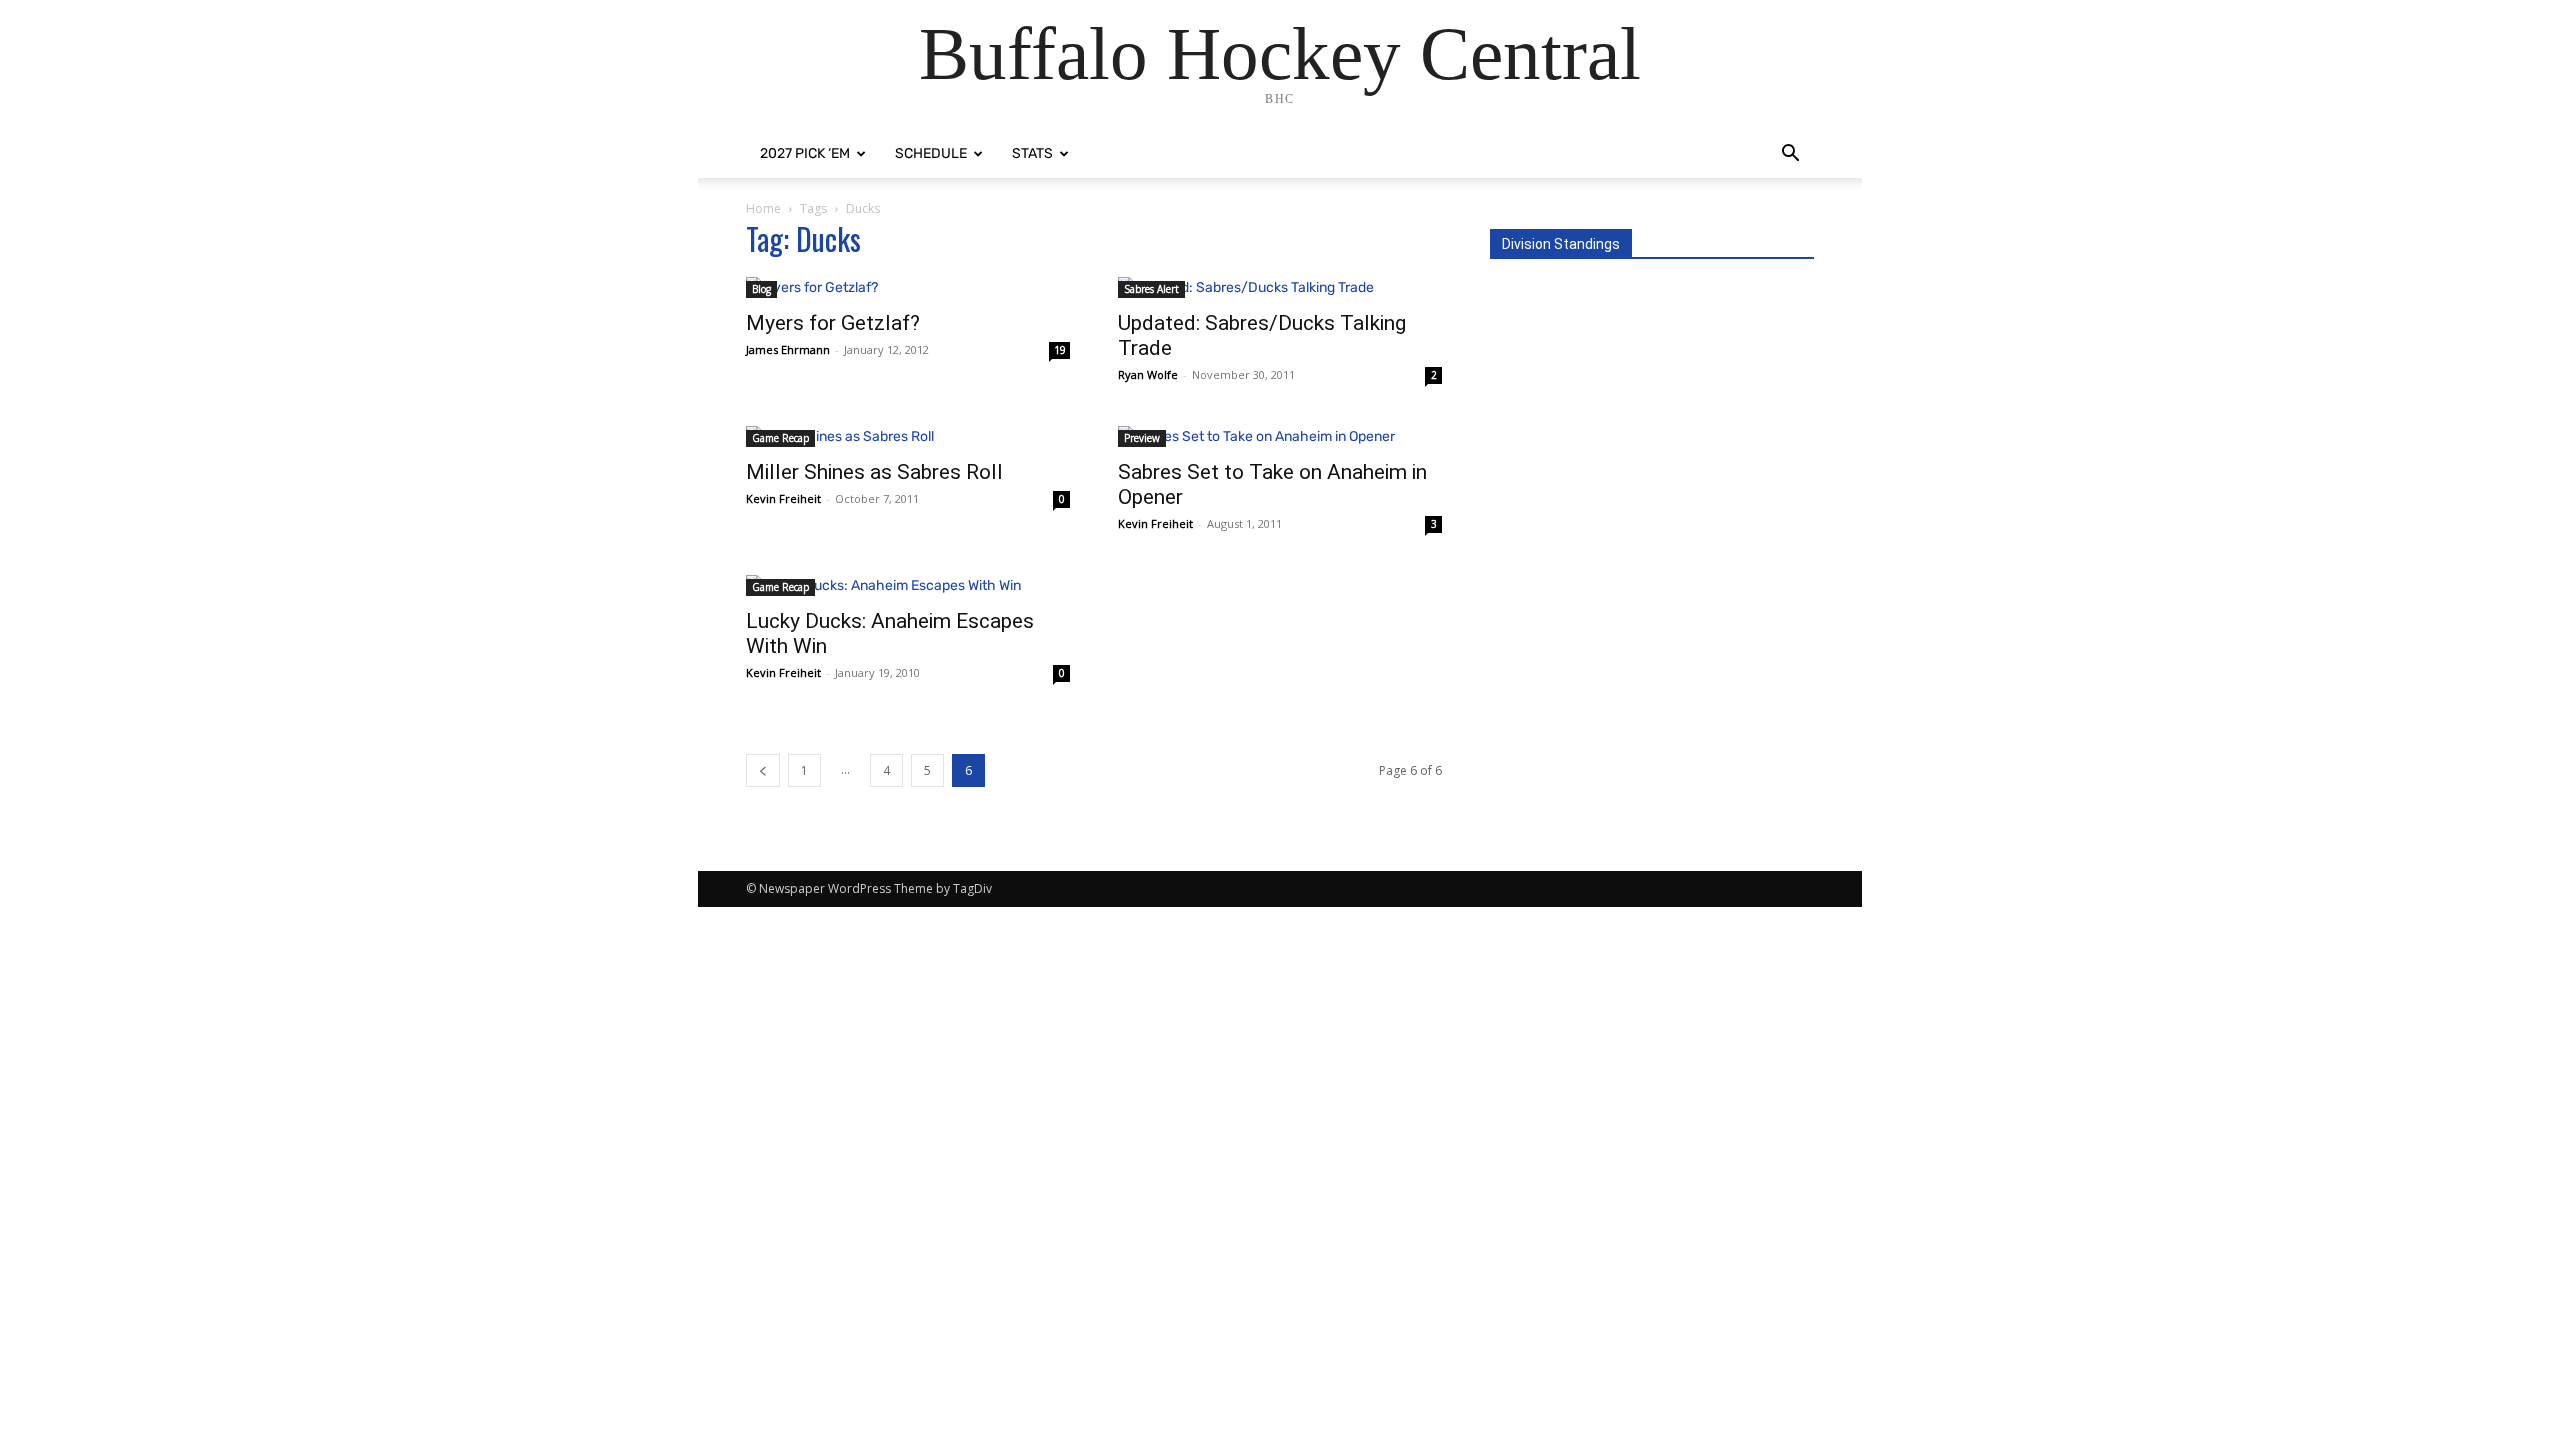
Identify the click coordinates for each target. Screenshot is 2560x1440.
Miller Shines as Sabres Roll (874, 472)
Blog (761, 289)
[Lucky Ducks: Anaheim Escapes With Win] (908, 585)
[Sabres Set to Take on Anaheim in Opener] (1280, 436)
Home (763, 208)
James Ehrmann (788, 349)
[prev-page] (763, 770)
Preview (1142, 438)
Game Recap (780, 438)
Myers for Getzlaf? (833, 323)
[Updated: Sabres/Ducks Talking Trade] (1280, 287)
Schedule (931, 153)
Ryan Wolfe (1148, 374)
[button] (1790, 155)
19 (1060, 350)
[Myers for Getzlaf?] (908, 287)
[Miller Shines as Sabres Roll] (908, 436)
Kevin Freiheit (783, 498)
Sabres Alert (1151, 289)
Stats (1032, 153)
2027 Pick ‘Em (805, 153)
